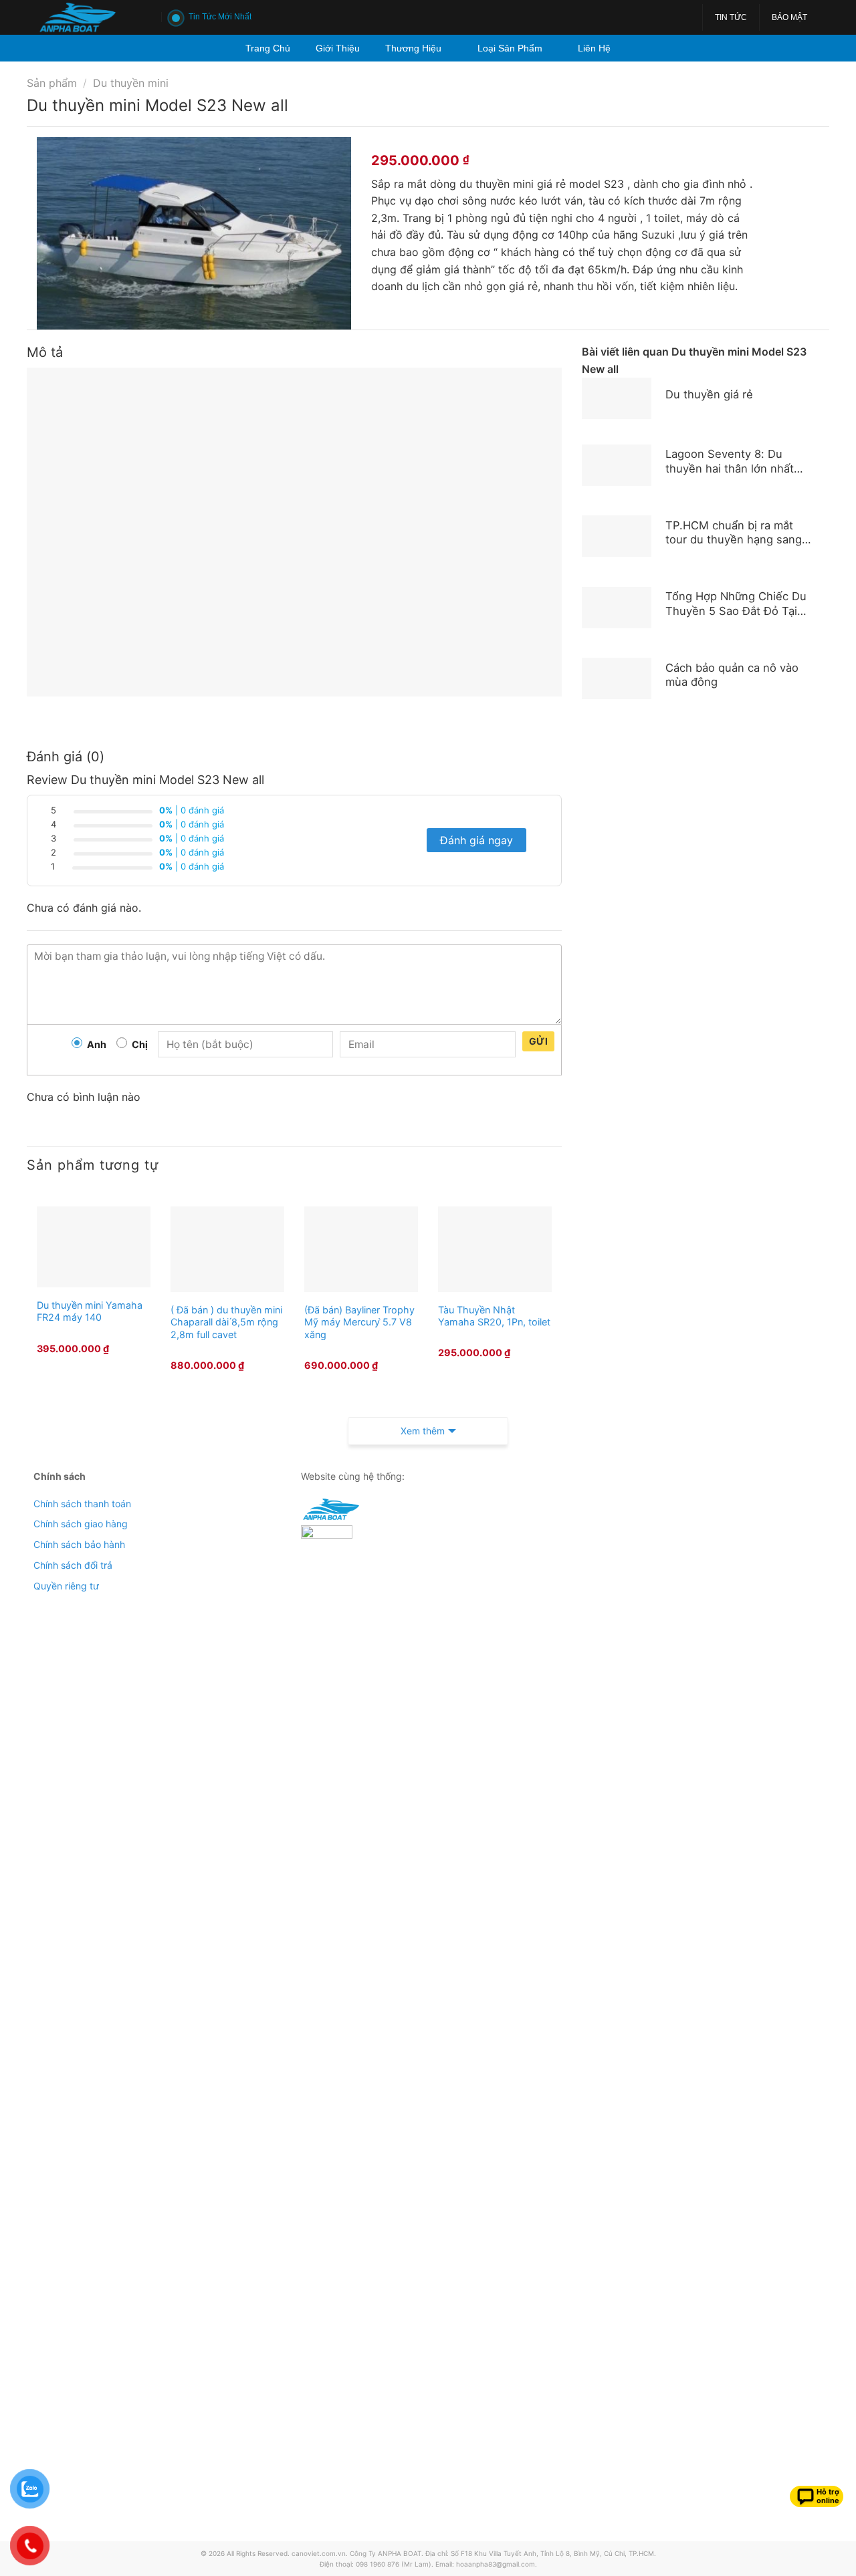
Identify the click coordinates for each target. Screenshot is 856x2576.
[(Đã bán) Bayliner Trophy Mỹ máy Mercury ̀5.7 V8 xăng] (361, 1249)
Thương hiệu (413, 48)
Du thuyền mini (131, 83)
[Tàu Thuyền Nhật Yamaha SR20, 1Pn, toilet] (495, 1249)
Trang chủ (268, 48)
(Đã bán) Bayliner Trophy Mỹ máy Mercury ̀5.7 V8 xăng (359, 1322)
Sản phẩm (52, 83)
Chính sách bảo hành (79, 1544)
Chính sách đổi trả (73, 1565)
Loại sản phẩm (510, 48)
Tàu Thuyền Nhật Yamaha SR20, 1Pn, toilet (494, 1316)
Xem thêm (423, 1431)
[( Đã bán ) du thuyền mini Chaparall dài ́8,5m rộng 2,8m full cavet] (227, 1249)
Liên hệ (594, 48)
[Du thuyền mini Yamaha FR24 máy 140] (94, 1247)
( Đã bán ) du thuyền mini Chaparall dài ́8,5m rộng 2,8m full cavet (226, 1322)
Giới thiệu (338, 48)
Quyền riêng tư (66, 1586)
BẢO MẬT (789, 17)
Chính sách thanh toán (82, 1504)
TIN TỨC (731, 17)
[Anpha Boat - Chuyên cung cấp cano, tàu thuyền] (89, 17)
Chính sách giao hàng (81, 1524)
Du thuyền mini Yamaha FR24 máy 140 (90, 1311)
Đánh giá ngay (476, 840)
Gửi (538, 1041)
